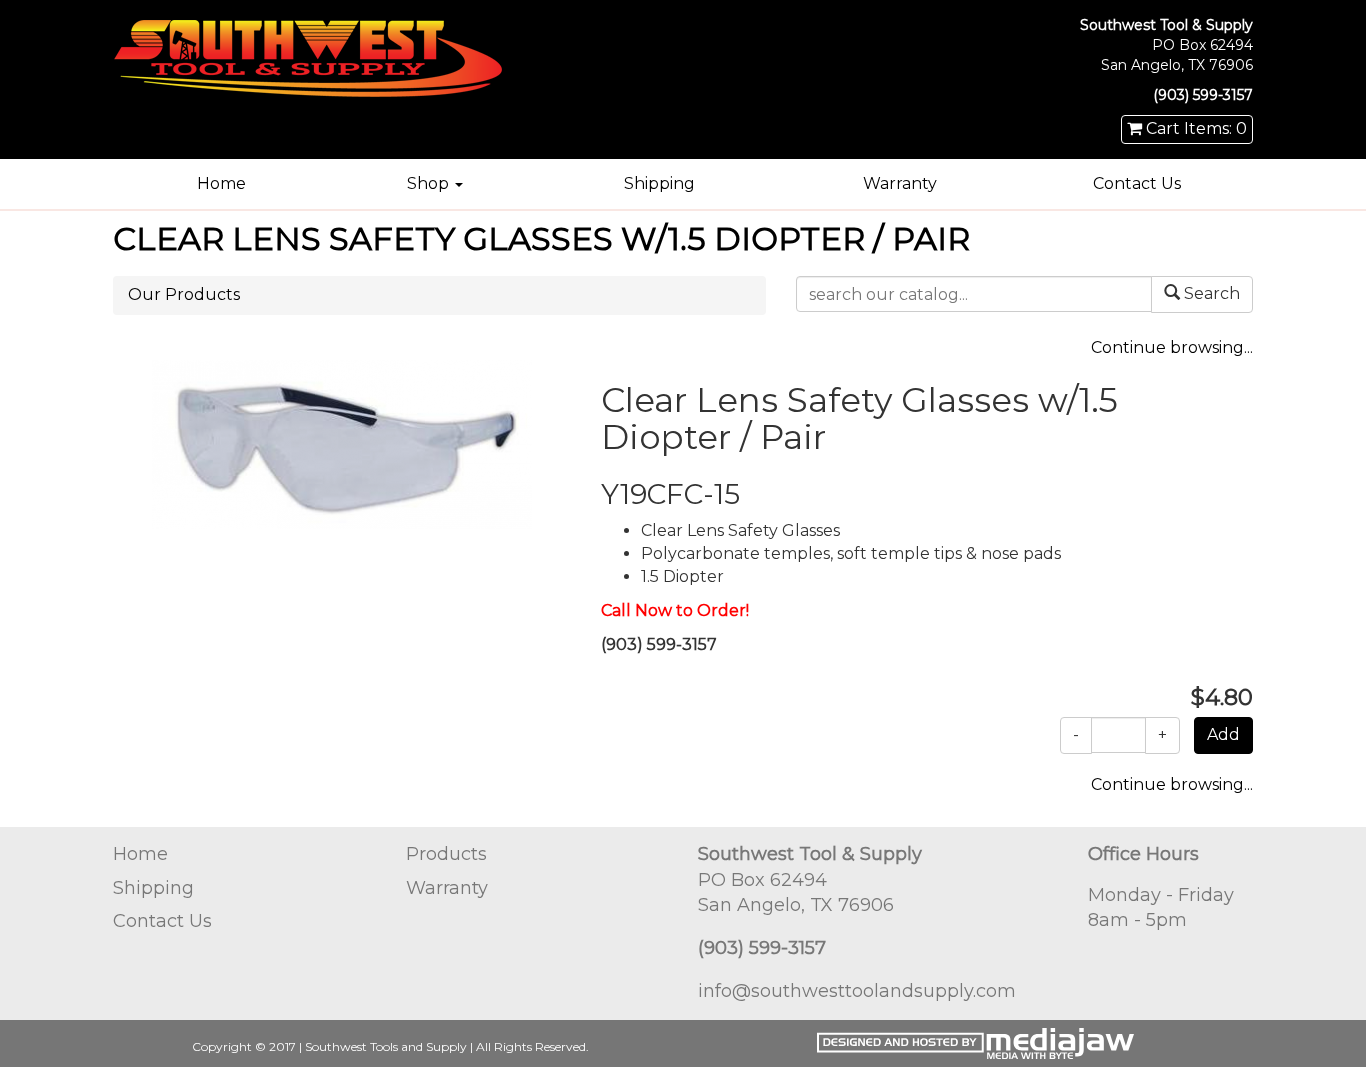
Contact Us (1137, 183)
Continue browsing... (1172, 347)
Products (446, 854)
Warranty (900, 183)
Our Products (184, 294)
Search (1210, 293)
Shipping (659, 183)
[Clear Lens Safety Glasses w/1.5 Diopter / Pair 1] (342, 442)
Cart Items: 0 (1194, 128)
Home (221, 183)
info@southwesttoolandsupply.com (857, 991)
